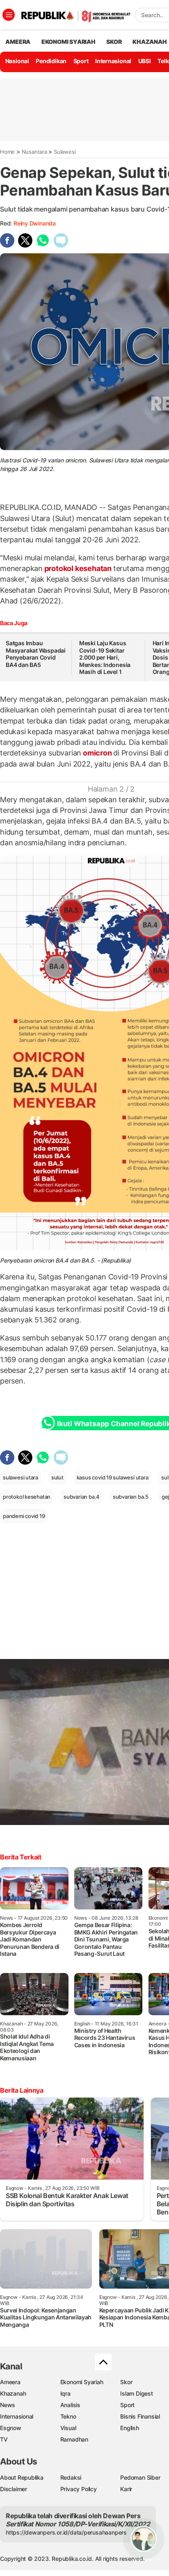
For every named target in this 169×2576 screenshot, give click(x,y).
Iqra (65, 2393)
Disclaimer (14, 2489)
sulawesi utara (21, 1477)
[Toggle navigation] (9, 15)
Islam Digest (136, 2393)
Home (7, 152)
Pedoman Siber (140, 2477)
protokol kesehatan (78, 568)
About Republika (22, 2477)
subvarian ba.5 (131, 1497)
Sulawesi (65, 152)
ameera (18, 42)
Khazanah (13, 2393)
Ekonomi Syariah (69, 42)
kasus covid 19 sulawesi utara (113, 1477)
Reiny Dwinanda (35, 223)
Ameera (10, 2382)
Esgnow (11, 2428)
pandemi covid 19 (24, 1516)
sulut (57, 1477)
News (8, 2405)
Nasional (17, 61)
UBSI (145, 61)
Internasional (113, 61)
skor (114, 42)
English (130, 2428)
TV (4, 2439)
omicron (97, 753)
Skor (126, 2382)
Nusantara (34, 152)
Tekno (68, 2416)
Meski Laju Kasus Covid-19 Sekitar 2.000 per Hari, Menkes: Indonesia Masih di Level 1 (105, 657)
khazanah (150, 42)
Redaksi (71, 2477)
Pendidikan (51, 61)
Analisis (70, 2405)
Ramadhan (74, 2439)
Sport (81, 61)
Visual (68, 2428)
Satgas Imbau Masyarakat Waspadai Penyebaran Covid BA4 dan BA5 (36, 654)
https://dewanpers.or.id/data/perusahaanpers (66, 2532)
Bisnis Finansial (140, 2416)
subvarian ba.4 (82, 1497)
